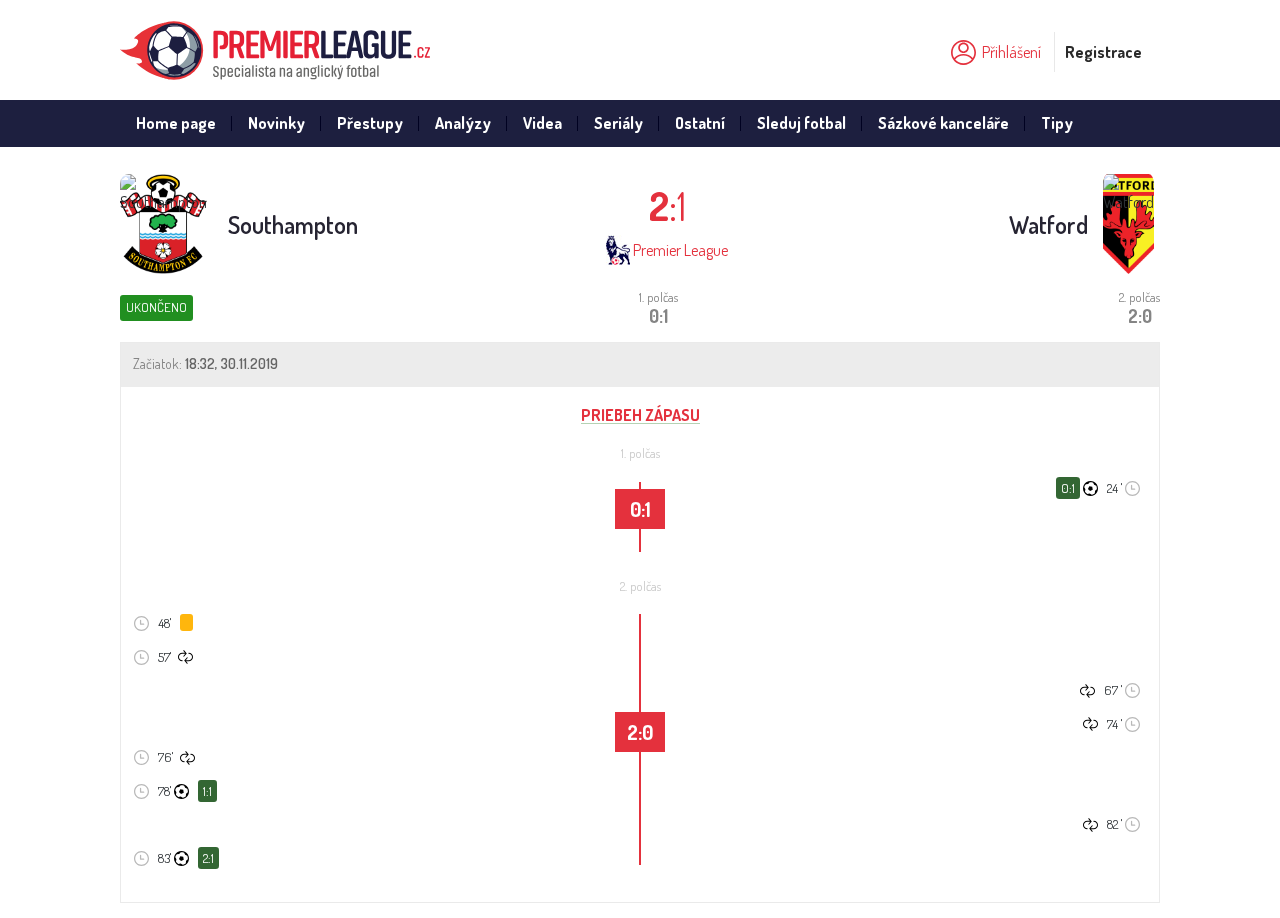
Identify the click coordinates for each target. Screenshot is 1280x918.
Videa (542, 123)
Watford (1048, 224)
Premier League (680, 250)
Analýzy (463, 123)
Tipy (1057, 123)
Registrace (1103, 52)
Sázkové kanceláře (943, 123)
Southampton (293, 224)
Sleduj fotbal (801, 123)
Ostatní (700, 123)
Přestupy (370, 123)
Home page (176, 123)
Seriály (618, 123)
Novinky (276, 123)
